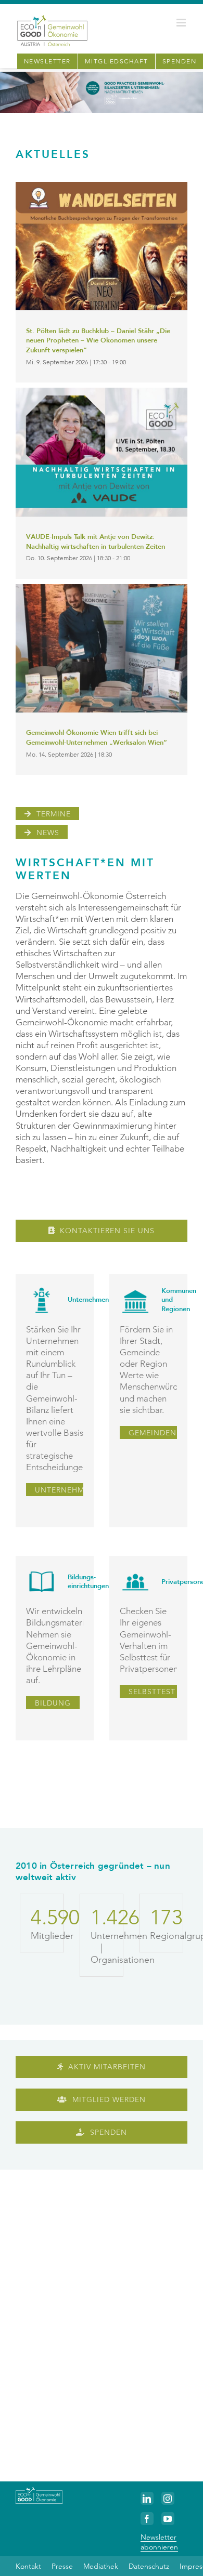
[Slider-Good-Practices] (102, 76)
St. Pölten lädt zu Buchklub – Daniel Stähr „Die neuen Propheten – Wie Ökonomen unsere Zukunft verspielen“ (98, 341)
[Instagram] (168, 2498)
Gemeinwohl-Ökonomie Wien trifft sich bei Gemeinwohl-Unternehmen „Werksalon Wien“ (97, 738)
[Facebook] (147, 2519)
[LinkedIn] (147, 2498)
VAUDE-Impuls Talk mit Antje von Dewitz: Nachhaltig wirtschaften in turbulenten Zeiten (96, 542)
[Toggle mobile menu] (182, 23)
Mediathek (101, 2566)
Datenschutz (149, 2566)
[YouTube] (168, 2519)
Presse (62, 2566)
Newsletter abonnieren (159, 2542)
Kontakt (28, 2566)
